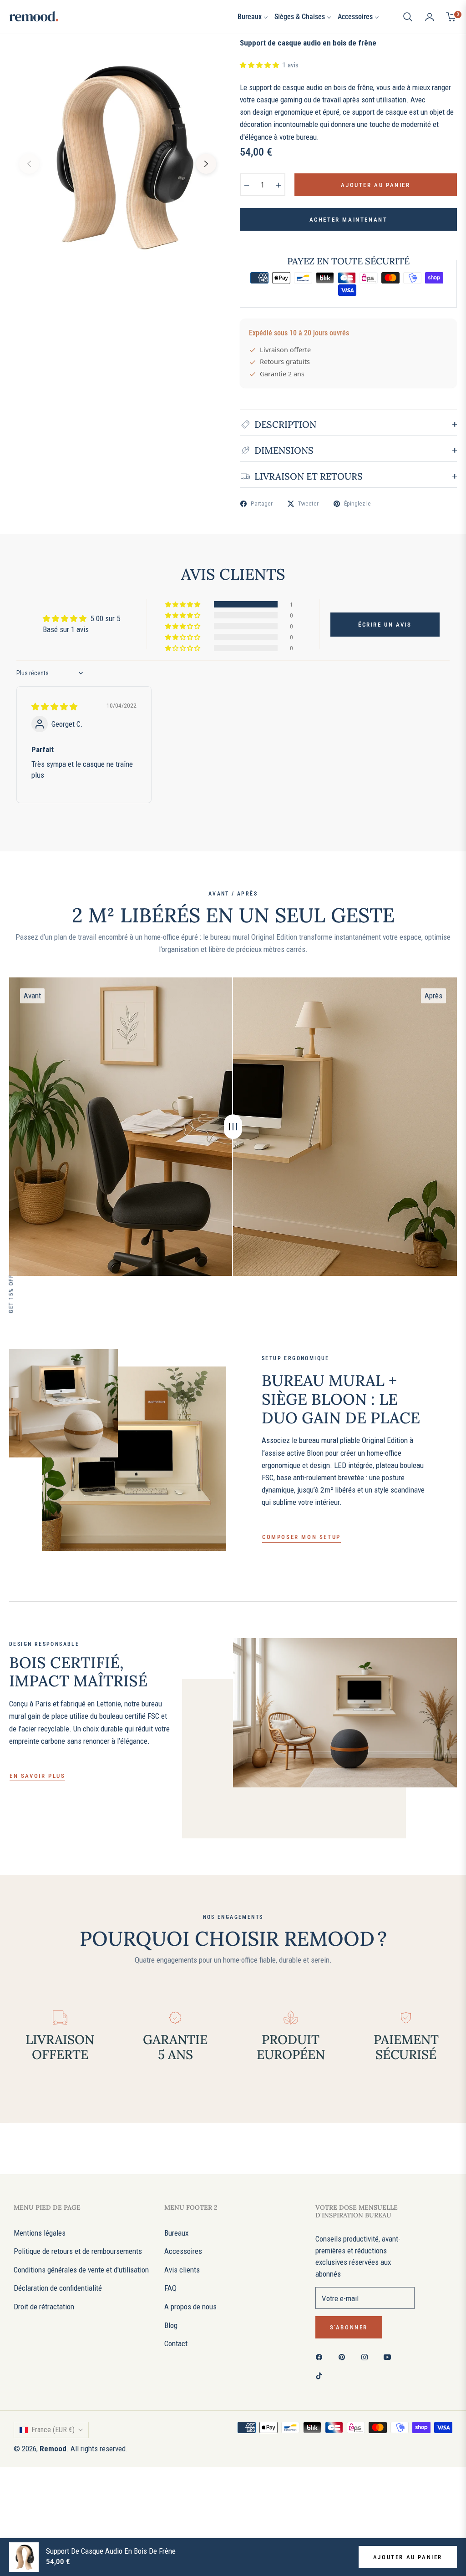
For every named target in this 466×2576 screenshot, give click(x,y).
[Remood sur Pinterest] (344, 2356)
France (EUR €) (53, 2430)
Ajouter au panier (408, 2557)
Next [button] (206, 164)
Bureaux (176, 2233)
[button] (408, 17)
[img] (54, 707)
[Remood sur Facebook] (321, 2356)
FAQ (170, 2288)
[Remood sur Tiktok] (321, 2375)
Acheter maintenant (349, 220)
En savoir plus (37, 1776)
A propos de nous (190, 2307)
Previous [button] (29, 164)
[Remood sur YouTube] (390, 2356)
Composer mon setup (301, 1537)
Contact (176, 2343)
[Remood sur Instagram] (367, 2356)
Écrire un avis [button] (385, 625)
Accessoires (183, 2251)
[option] (118, 157)
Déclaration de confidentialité (58, 2288)
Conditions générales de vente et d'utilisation (81, 2270)
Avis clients (182, 2270)
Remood (53, 2449)
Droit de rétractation (44, 2307)
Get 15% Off (11, 1294)
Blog (171, 2325)
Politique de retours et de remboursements (78, 2251)
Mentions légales (40, 2233)
